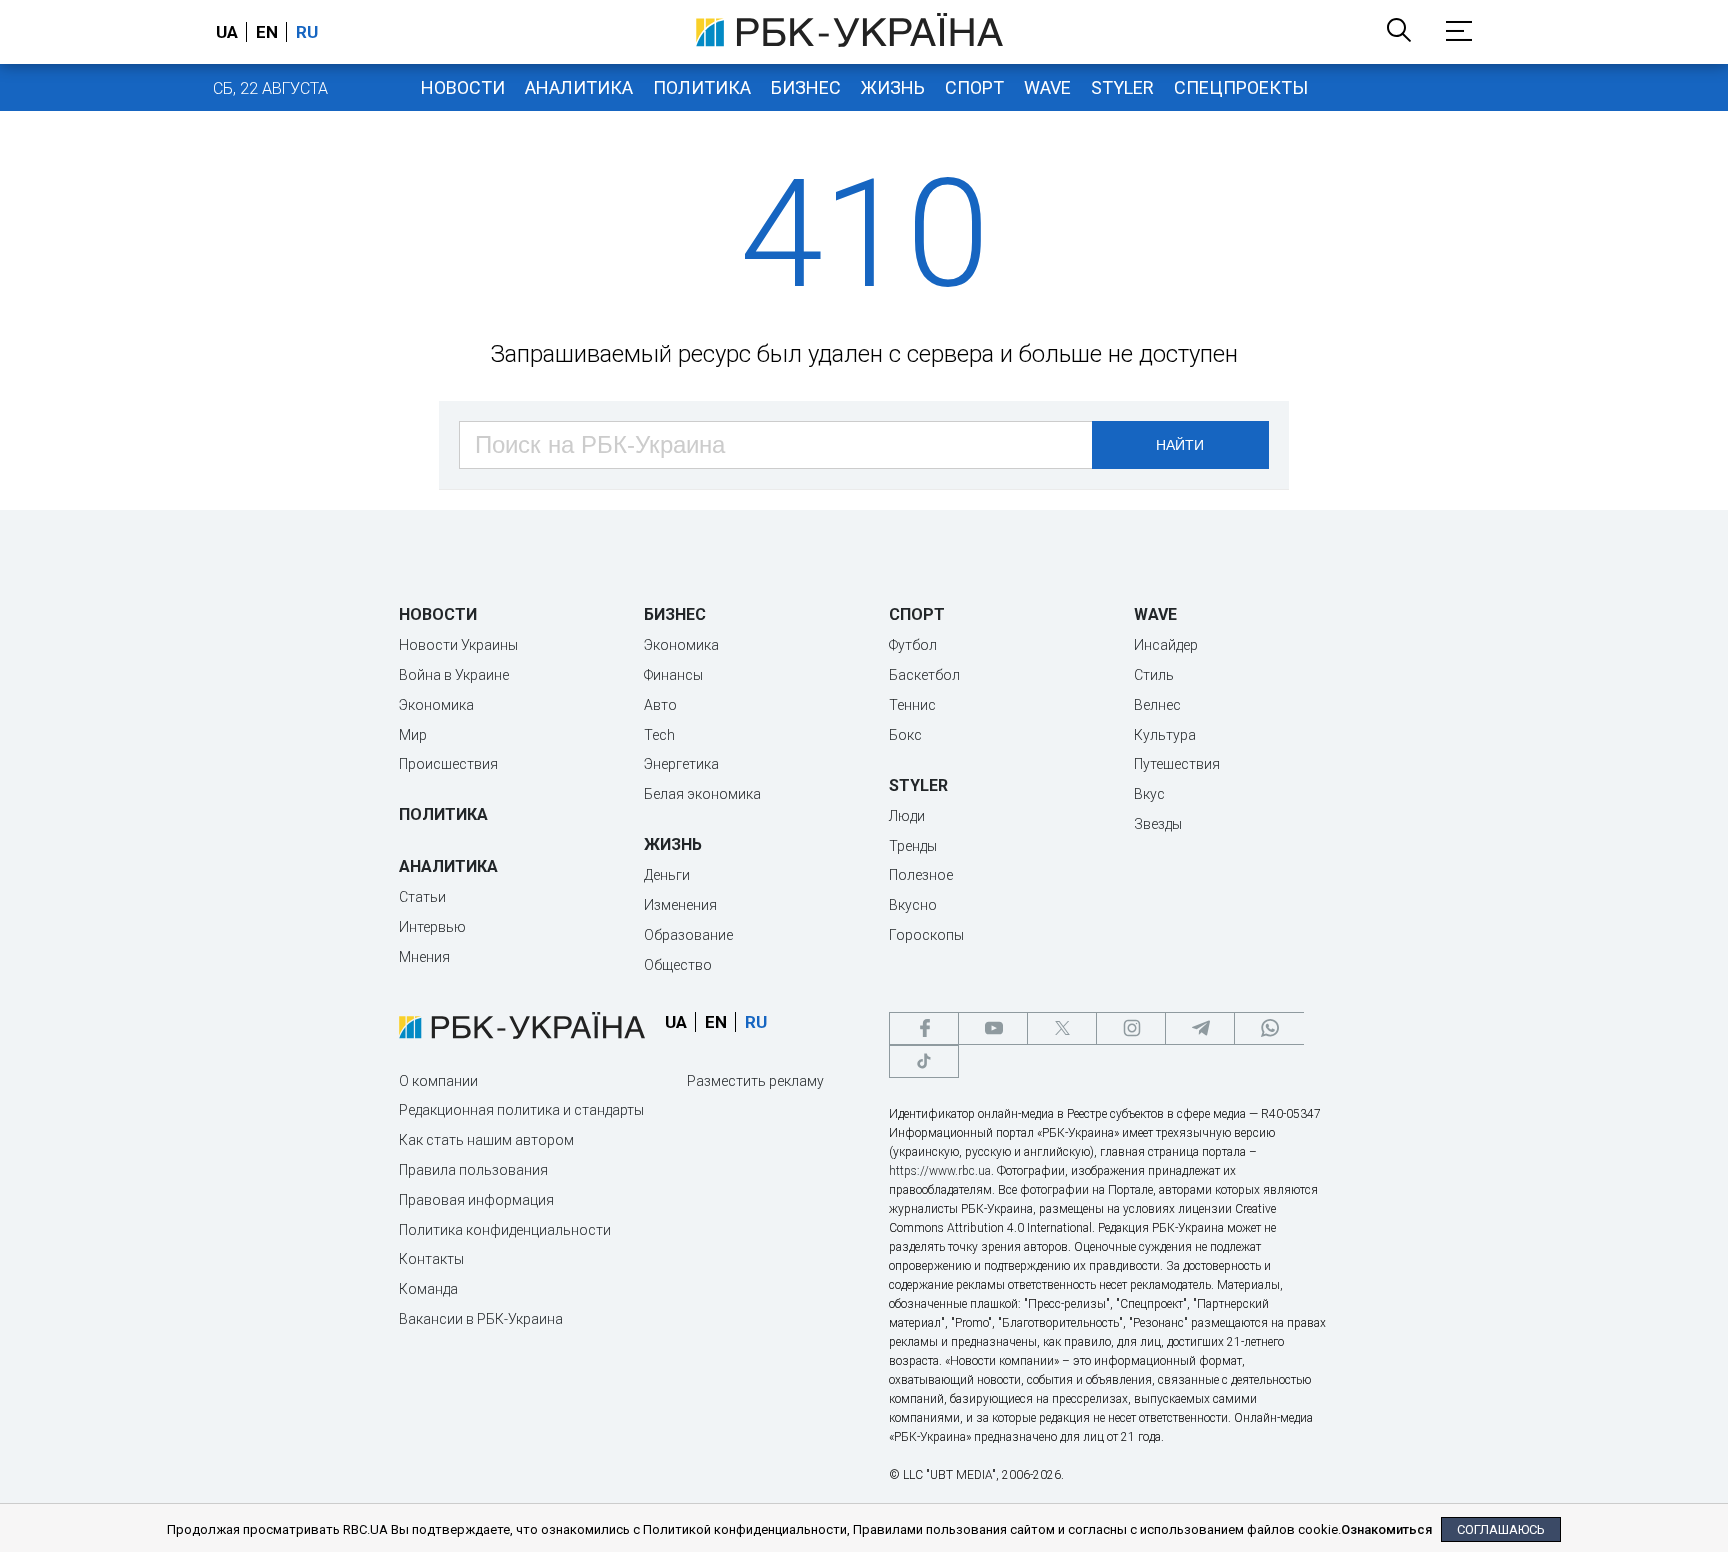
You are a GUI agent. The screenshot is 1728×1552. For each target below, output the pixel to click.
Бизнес (806, 87)
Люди (907, 816)
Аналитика (579, 87)
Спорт (974, 87)
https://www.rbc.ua (940, 1171)
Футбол (913, 645)
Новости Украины (458, 645)
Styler (1122, 87)
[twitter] (1062, 1028)
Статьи (422, 897)
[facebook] (924, 1028)
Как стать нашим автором (486, 1140)
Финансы (673, 675)
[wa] (1269, 1028)
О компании (438, 1081)
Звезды (1158, 824)
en (267, 32)
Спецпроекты (1241, 87)
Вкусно (913, 905)
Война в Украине (454, 675)
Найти (1180, 445)
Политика (702, 87)
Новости (463, 87)
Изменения (680, 905)
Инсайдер (1166, 645)
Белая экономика (702, 794)
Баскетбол (924, 675)
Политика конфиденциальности (505, 1230)
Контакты (431, 1259)
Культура (1165, 735)
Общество (678, 965)
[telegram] (1200, 1028)
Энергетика (681, 764)
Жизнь (893, 87)
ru (307, 32)
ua (227, 32)
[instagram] (1131, 1028)
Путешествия (1177, 764)
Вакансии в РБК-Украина (481, 1319)
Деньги (667, 875)
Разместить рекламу (755, 1081)
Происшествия (448, 764)
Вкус (1149, 794)
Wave (1047, 87)
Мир (413, 735)
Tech (659, 735)
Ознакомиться (1386, 1529)
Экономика (436, 705)
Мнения (424, 957)
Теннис (912, 705)
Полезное (921, 875)
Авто (660, 705)
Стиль (1154, 675)
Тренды (913, 846)
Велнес (1157, 705)
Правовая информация (476, 1200)
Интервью (432, 927)
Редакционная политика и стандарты (521, 1110)
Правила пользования (473, 1170)
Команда (428, 1289)
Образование (688, 935)
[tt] (924, 1061)
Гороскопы (926, 935)
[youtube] (993, 1028)
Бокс (905, 735)
